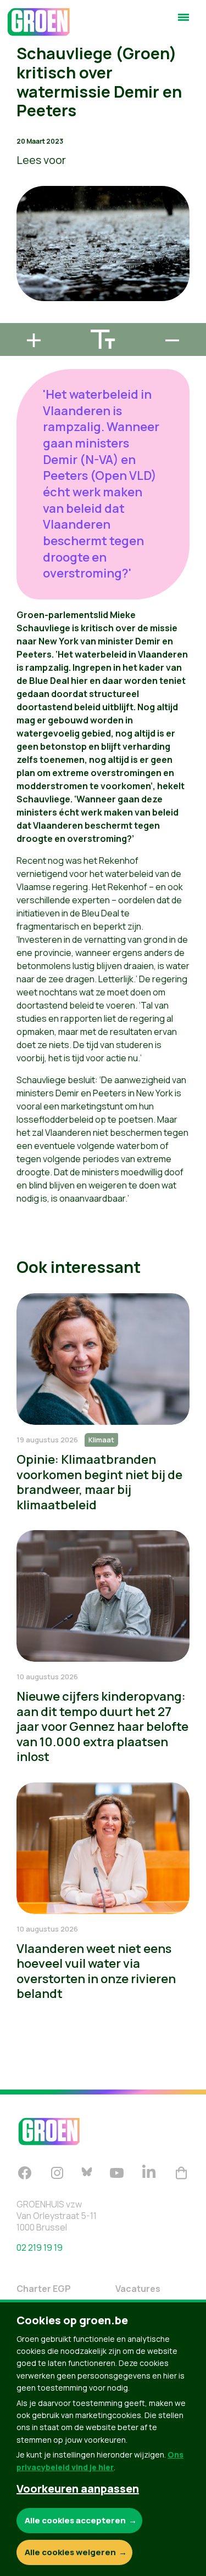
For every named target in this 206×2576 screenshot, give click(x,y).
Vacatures (138, 2289)
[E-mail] (17, 318)
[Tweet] (17, 287)
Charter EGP (44, 2289)
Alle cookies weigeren (70, 2552)
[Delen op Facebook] (17, 256)
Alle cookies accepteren (75, 2520)
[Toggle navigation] (183, 22)
